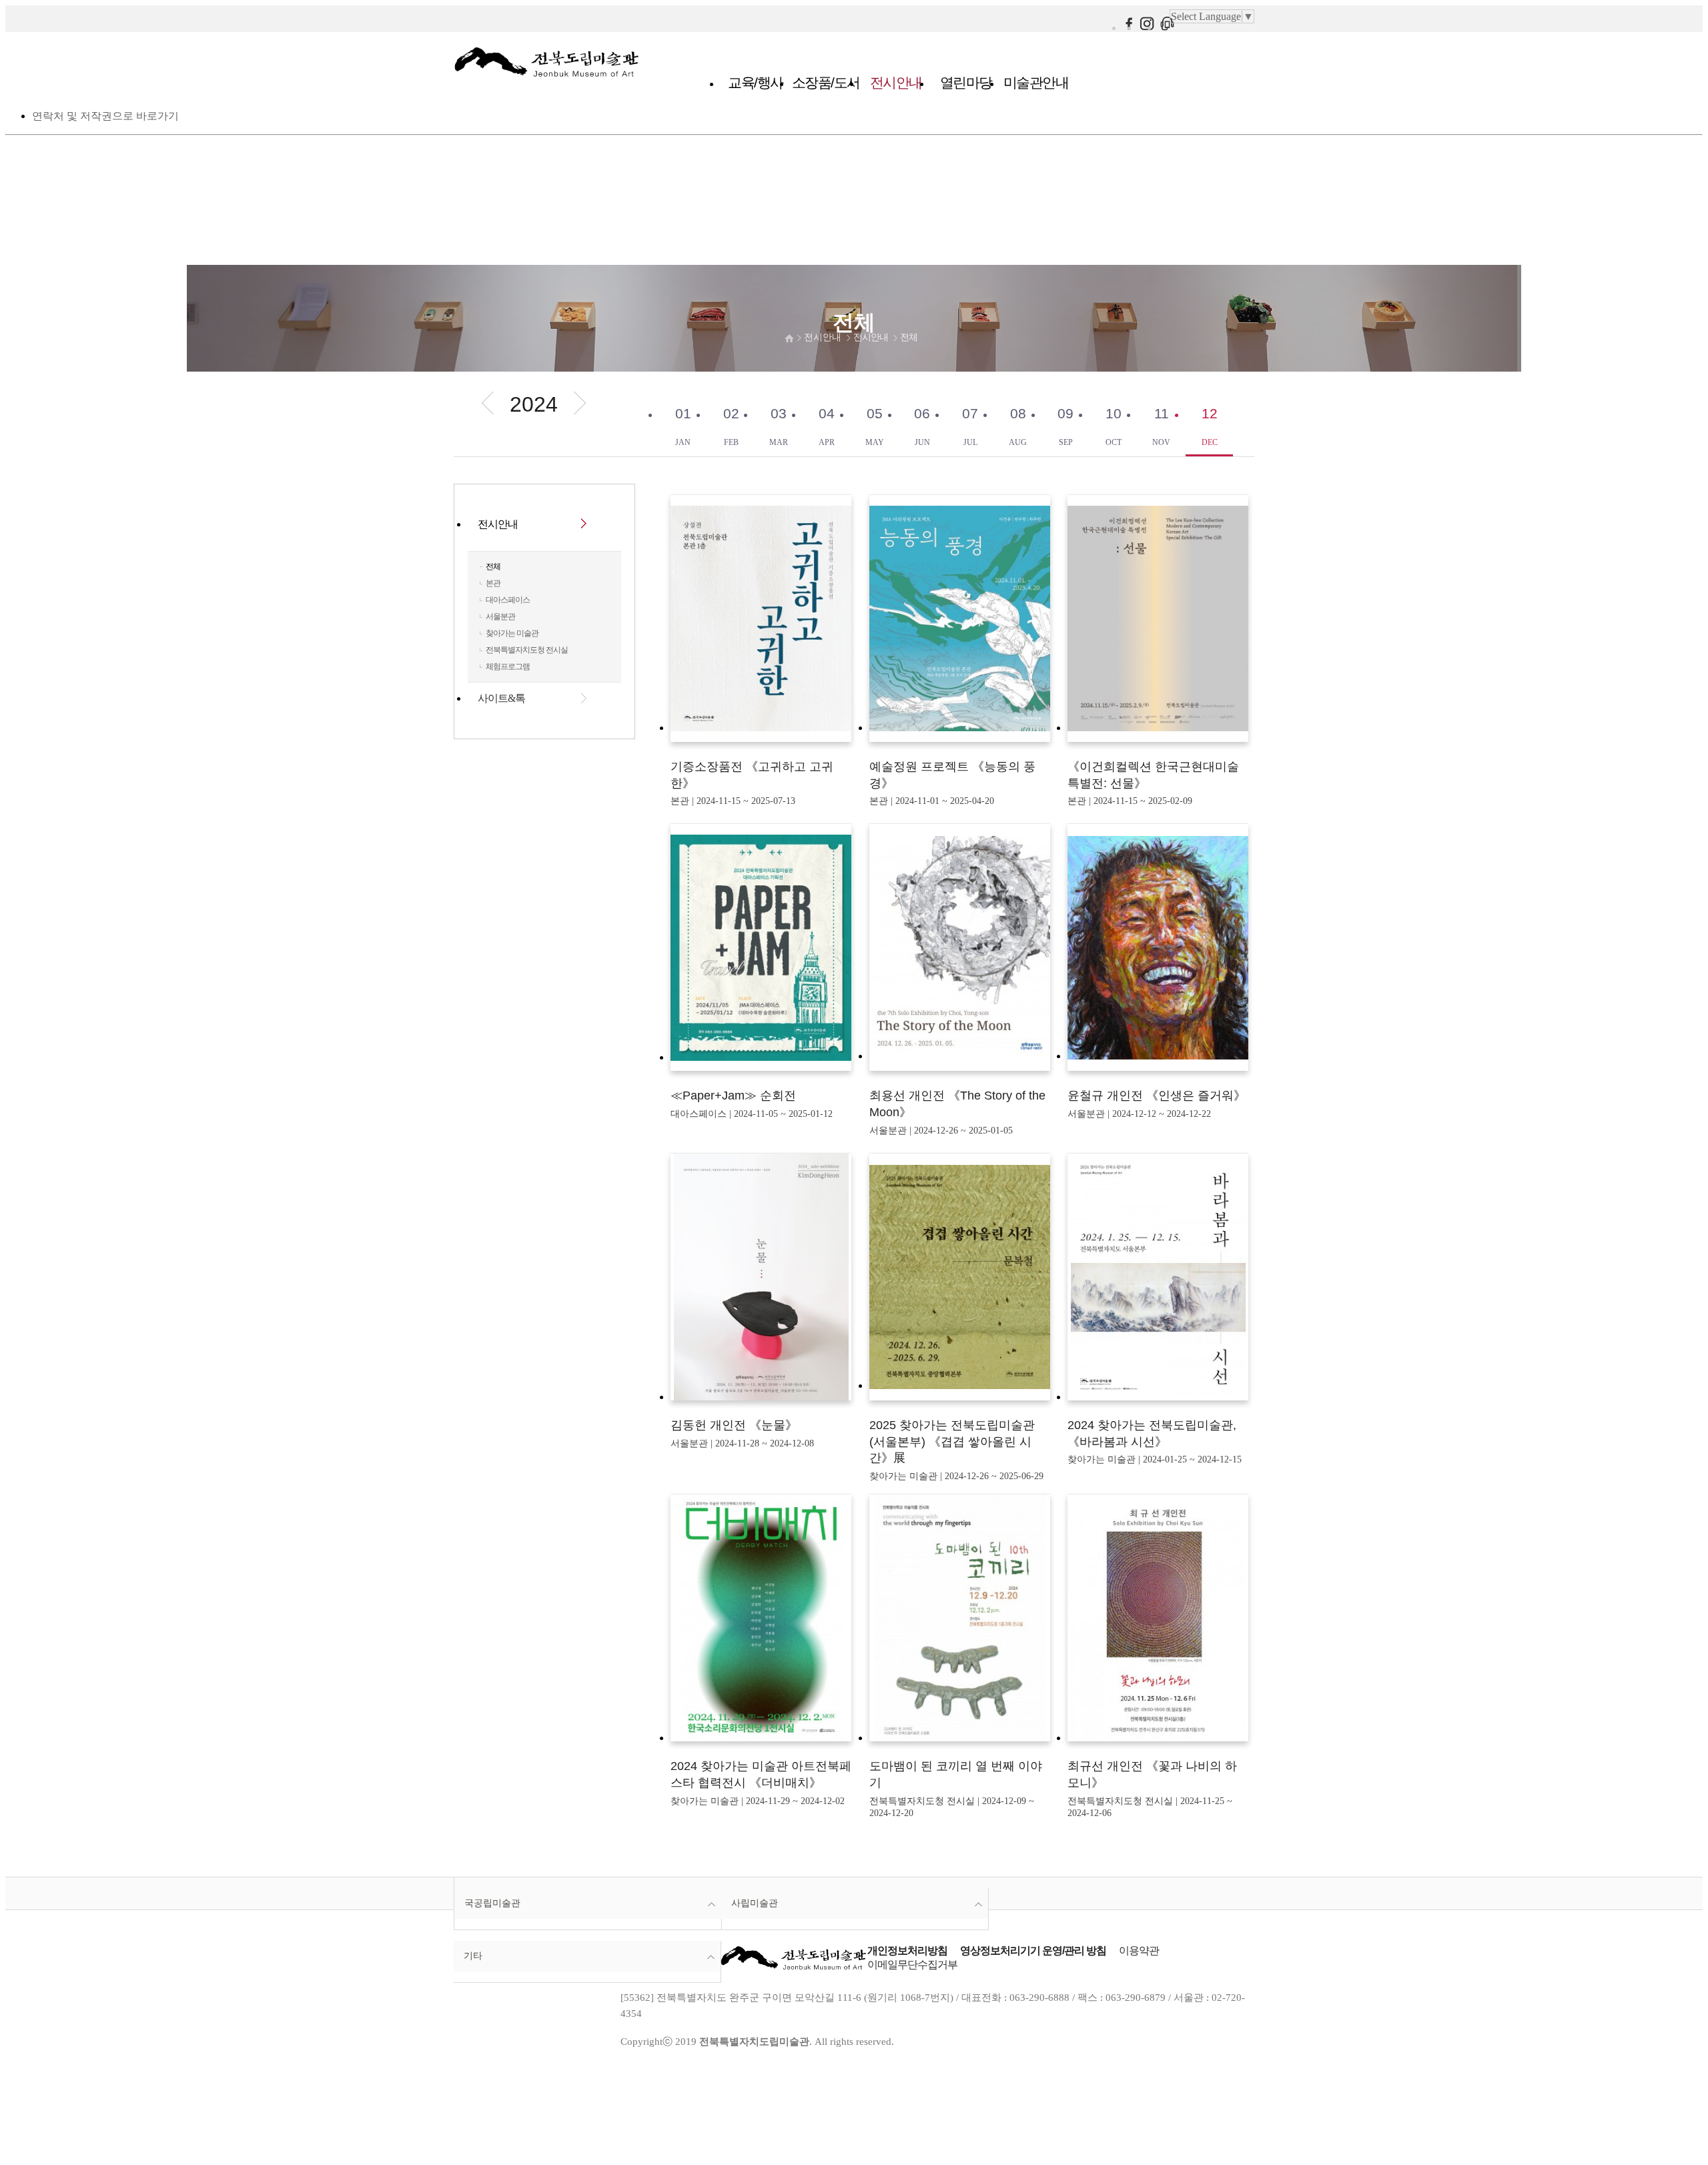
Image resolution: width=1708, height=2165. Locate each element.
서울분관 (500, 616)
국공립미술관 (492, 1903)
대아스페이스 (508, 600)
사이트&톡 (501, 698)
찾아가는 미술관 (512, 633)
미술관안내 (1036, 82)
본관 (493, 583)
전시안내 (896, 82)
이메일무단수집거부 (912, 1965)
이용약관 (1139, 1951)
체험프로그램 (508, 667)
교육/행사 (756, 82)
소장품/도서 (826, 82)
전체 (909, 337)
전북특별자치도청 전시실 (527, 650)
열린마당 (966, 82)
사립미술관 (755, 1903)
